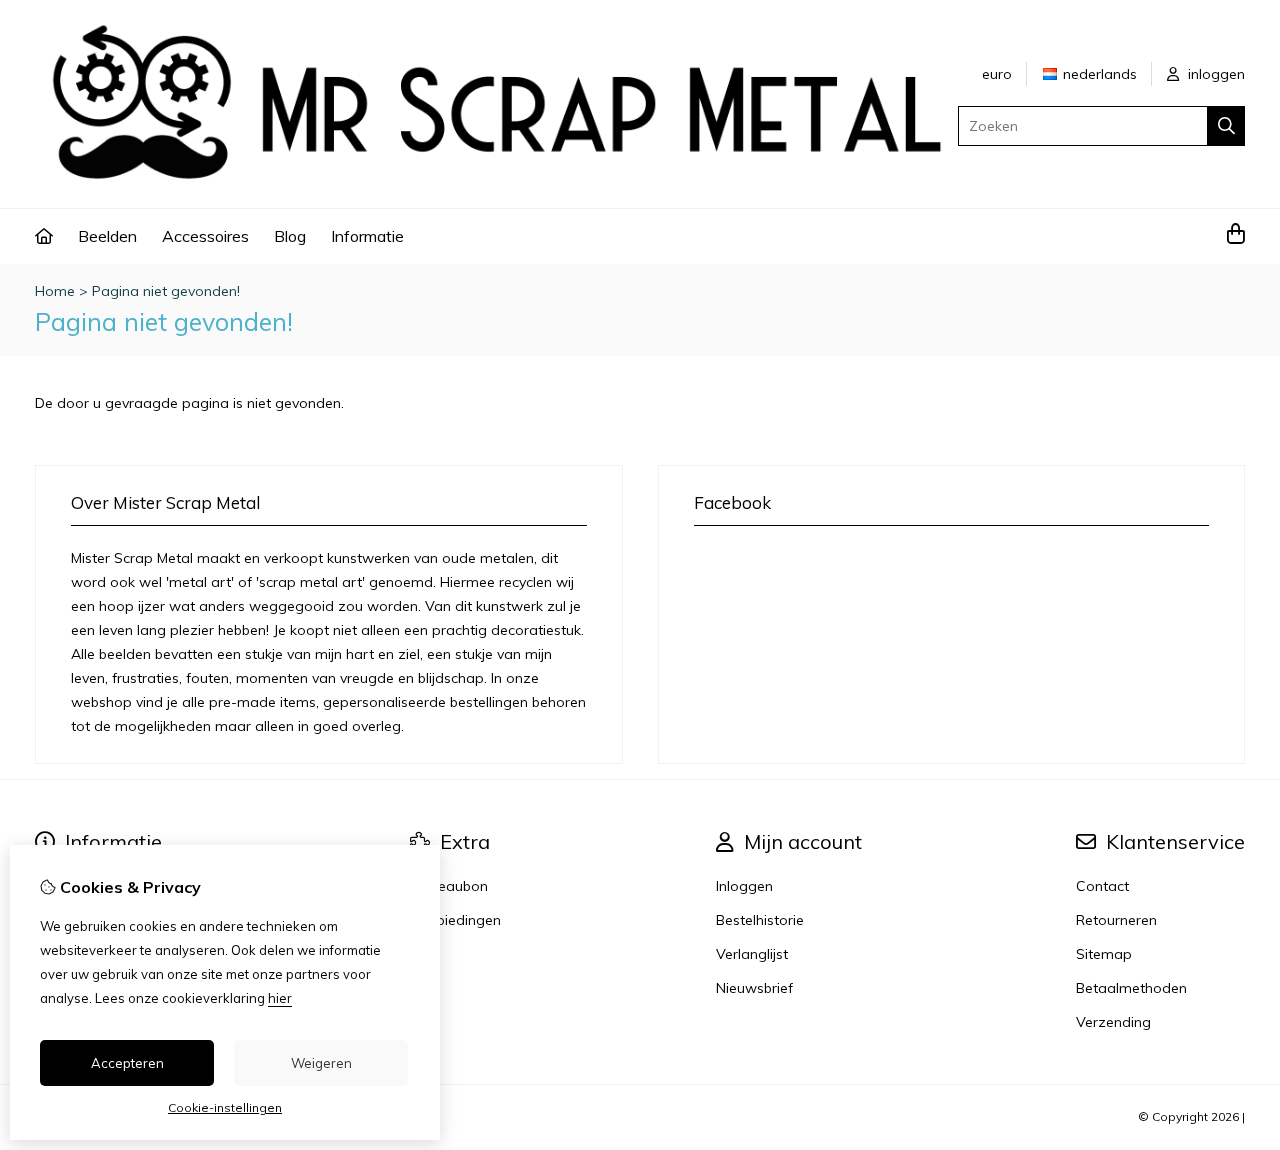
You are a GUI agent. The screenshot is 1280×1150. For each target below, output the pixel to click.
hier (280, 998)
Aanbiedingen (455, 920)
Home (55, 291)
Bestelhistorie (760, 920)
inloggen (1214, 74)
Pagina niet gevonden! (166, 291)
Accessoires (205, 236)
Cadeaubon (449, 886)
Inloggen (744, 886)
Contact (1102, 886)
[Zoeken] (1226, 126)
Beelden (107, 236)
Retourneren (1116, 920)
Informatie (367, 236)
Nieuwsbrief (754, 988)
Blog (290, 236)
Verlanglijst (752, 954)
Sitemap (1104, 954)
